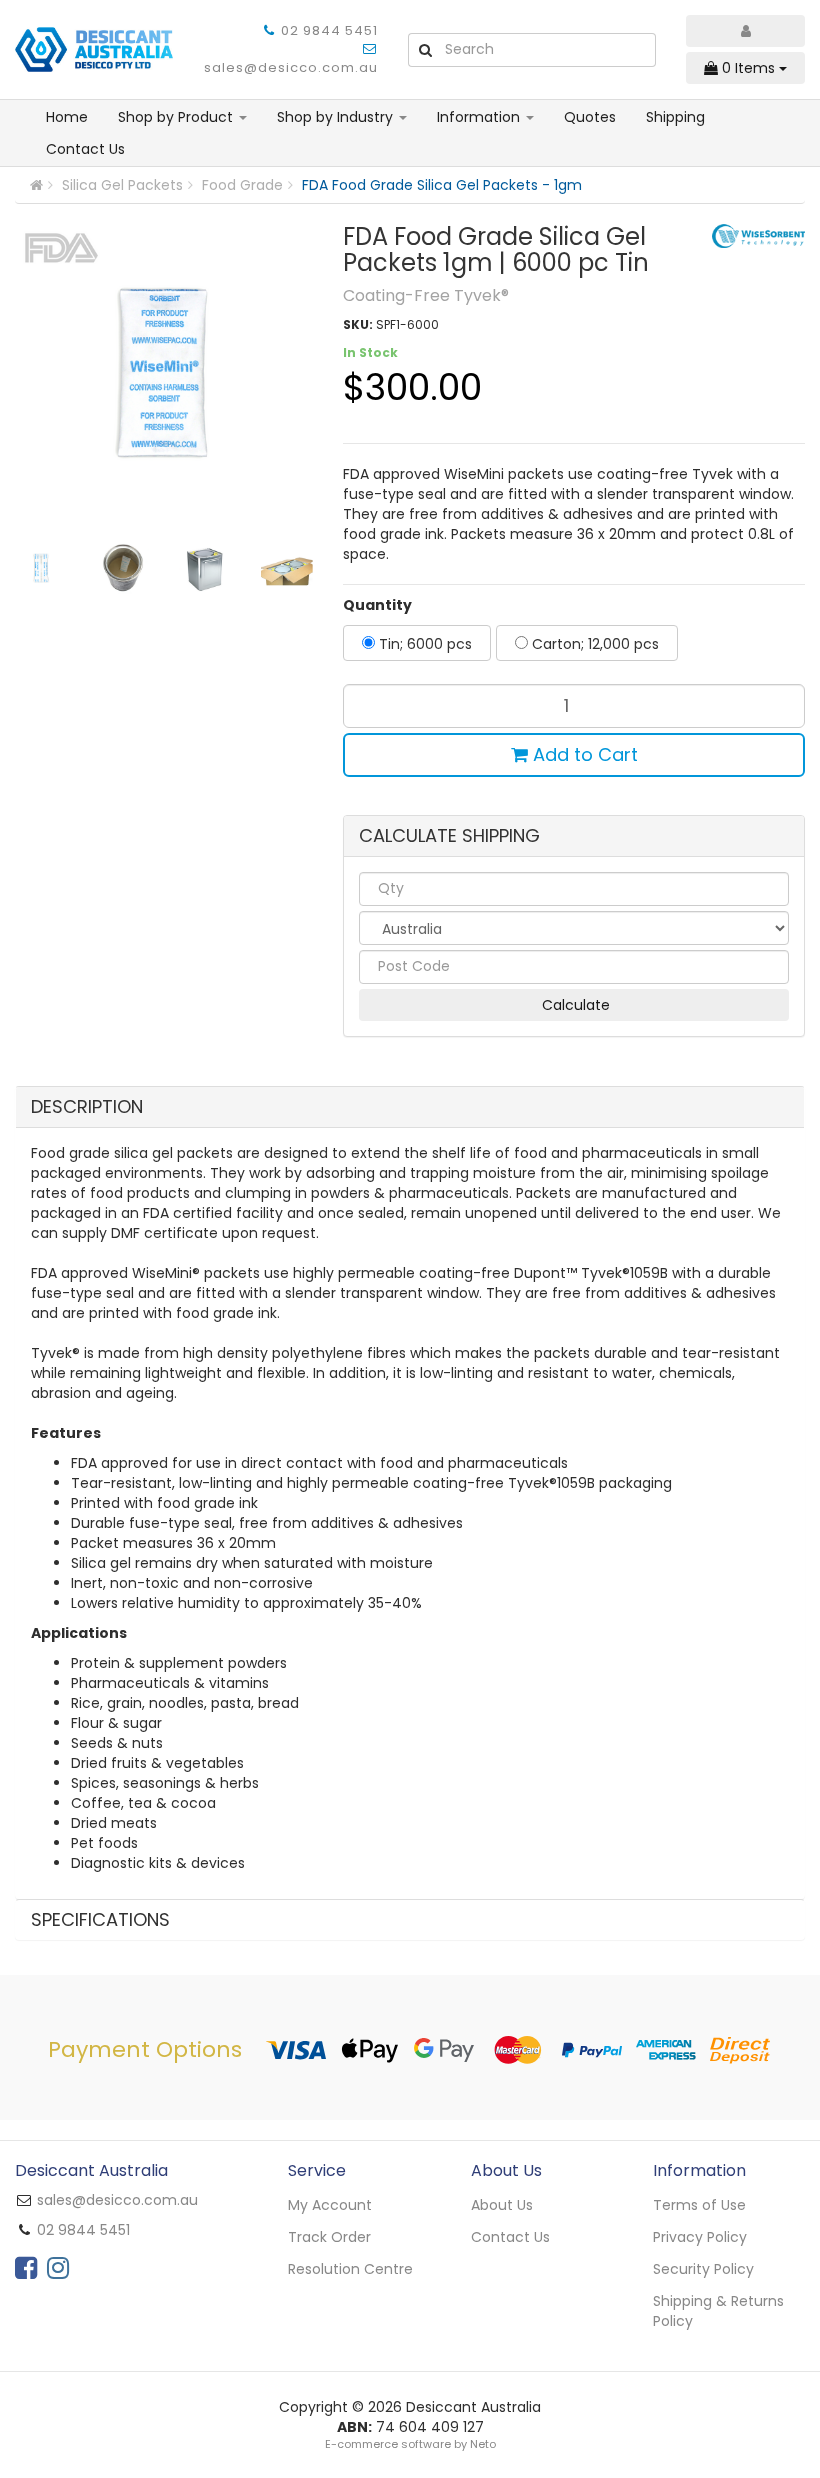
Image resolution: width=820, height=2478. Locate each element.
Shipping (675, 117)
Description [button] (87, 1106)
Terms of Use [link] (699, 2205)
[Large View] (41, 568)
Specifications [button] (100, 1919)
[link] (26, 2268)
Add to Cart (583, 754)
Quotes (590, 117)
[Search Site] (425, 50)
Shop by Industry (337, 117)
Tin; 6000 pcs (423, 644)
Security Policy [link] (703, 2269)
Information (480, 117)
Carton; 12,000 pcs (593, 644)
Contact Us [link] (510, 2237)
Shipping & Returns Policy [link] (718, 2311)
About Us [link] (502, 2205)
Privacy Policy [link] (700, 2237)
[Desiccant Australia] (94, 48)
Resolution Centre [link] (350, 2269)
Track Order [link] (329, 2237)
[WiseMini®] (758, 235)
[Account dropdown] (745, 31)
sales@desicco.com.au (291, 67)
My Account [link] (330, 2205)
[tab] (410, 1107)
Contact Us (85, 149)
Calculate (574, 1005)
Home (67, 117)
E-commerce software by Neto (410, 2444)
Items (750, 68)
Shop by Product (177, 117)
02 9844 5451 (329, 30)
